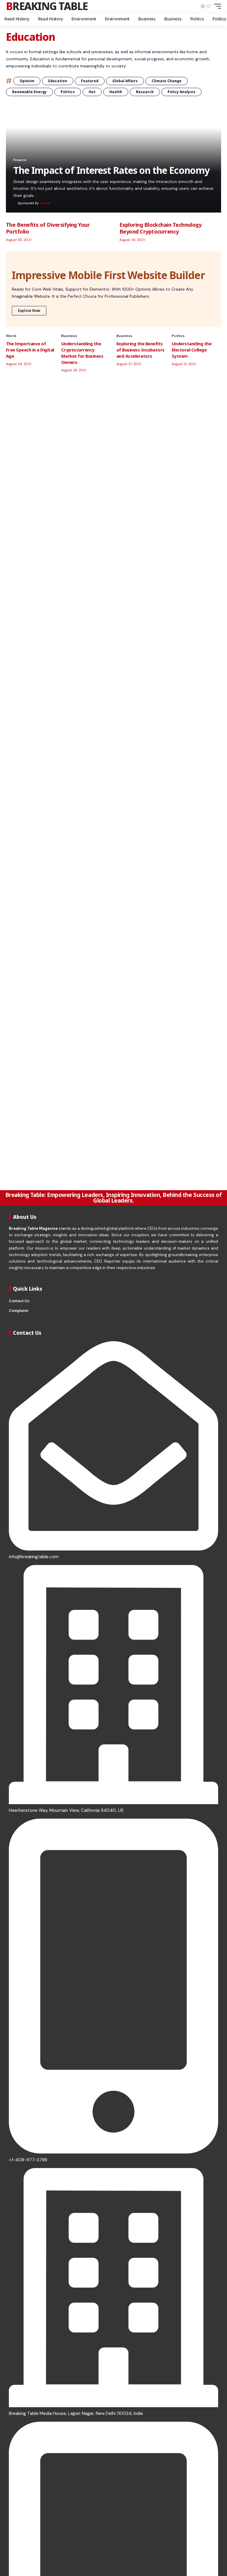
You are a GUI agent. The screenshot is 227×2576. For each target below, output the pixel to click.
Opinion (27, 81)
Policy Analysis (181, 92)
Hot (92, 92)
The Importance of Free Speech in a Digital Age (30, 350)
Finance (20, 160)
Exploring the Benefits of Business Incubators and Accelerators (141, 350)
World (11, 336)
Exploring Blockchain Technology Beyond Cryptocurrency (160, 228)
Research (145, 92)
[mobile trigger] (216, 6)
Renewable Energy (29, 92)
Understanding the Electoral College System (192, 350)
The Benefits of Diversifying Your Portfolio (48, 228)
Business (69, 336)
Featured (90, 81)
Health (116, 92)
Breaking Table (47, 6)
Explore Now (29, 311)
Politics (68, 92)
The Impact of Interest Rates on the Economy (111, 170)
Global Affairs (125, 81)
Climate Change (167, 81)
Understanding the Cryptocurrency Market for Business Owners (82, 353)
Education (58, 81)
